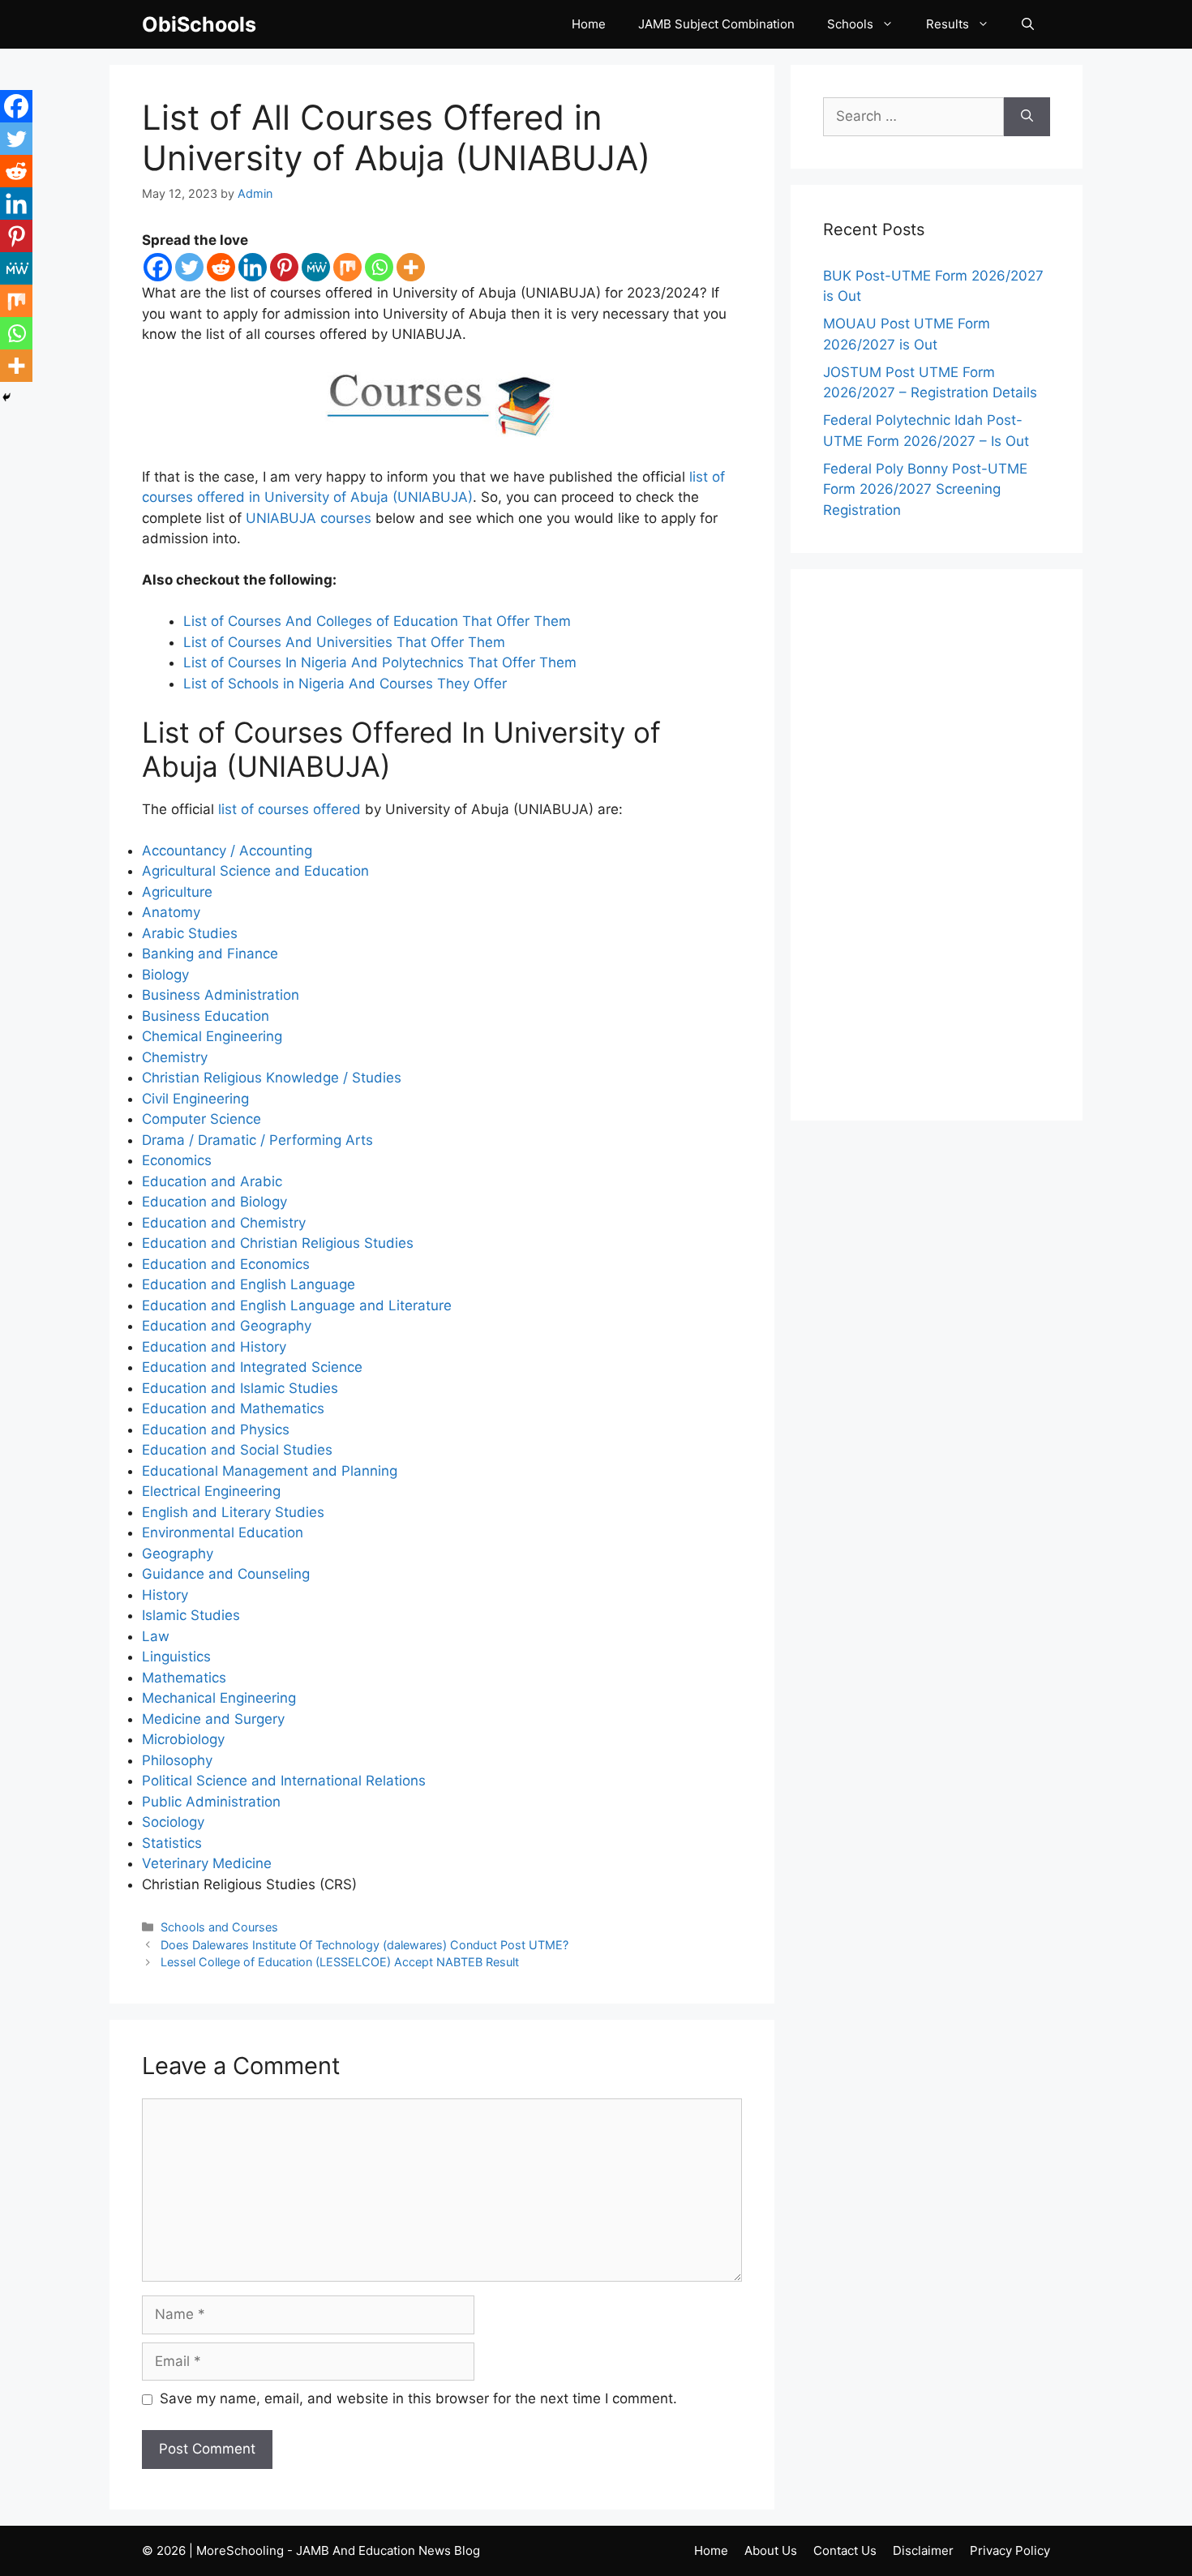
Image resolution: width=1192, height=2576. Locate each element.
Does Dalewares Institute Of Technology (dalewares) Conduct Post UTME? (364, 1945)
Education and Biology (214, 1202)
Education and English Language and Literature (297, 1305)
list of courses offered (289, 809)
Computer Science (202, 1119)
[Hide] (6, 397)
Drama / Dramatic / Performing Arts (257, 1140)
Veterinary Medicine (207, 1863)
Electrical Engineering (211, 1491)
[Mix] (347, 267)
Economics (177, 1160)
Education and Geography (227, 1326)
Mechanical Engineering (219, 1698)
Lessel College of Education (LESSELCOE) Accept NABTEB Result (340, 1962)
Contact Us (845, 2550)
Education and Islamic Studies (240, 1388)
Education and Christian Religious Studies (278, 1243)
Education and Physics (216, 1429)
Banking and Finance (210, 954)
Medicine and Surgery (213, 1719)
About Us (771, 2550)
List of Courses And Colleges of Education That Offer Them (377, 621)
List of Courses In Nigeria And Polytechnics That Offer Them (380, 662)
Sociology (173, 1822)
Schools (850, 24)
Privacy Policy (1010, 2550)
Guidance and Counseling (226, 1574)
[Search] (1027, 117)
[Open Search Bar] (1028, 24)
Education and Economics (226, 1264)
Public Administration (211, 1802)
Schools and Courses (219, 1927)
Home (589, 24)
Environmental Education (223, 1532)
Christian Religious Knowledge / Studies (272, 1078)
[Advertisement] (937, 845)
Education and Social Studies (237, 1450)
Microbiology (183, 1739)
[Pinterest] (284, 267)
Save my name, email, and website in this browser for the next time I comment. (418, 2398)
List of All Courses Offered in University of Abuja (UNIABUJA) (396, 137)
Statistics (172, 1843)
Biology (165, 975)
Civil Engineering (195, 1099)
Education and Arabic (212, 1181)
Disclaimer (923, 2550)
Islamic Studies (191, 1615)
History (165, 1595)
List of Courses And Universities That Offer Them (344, 642)
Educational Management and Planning (270, 1471)
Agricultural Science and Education (255, 871)
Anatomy (171, 912)
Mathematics (184, 1678)
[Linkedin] (253, 267)
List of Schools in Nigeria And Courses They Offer (345, 684)
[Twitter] (189, 267)
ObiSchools (199, 24)
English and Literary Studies (233, 1512)
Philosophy (177, 1760)
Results (948, 24)
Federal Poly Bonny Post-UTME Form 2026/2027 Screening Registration (925, 489)
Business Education (206, 1016)
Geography (178, 1554)
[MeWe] (316, 267)
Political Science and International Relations (284, 1781)
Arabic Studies (190, 933)
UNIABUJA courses (309, 518)
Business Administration (221, 995)
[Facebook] (158, 267)
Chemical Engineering (212, 1036)
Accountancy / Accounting (227, 851)
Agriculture (177, 892)
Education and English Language (249, 1284)
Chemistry (175, 1057)
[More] (411, 267)
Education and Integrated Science (252, 1367)
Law (156, 1636)
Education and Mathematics (233, 1408)
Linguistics (176, 1657)
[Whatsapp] (379, 267)
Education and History (214, 1347)
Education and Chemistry (224, 1223)
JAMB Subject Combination (716, 24)
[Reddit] (221, 267)
